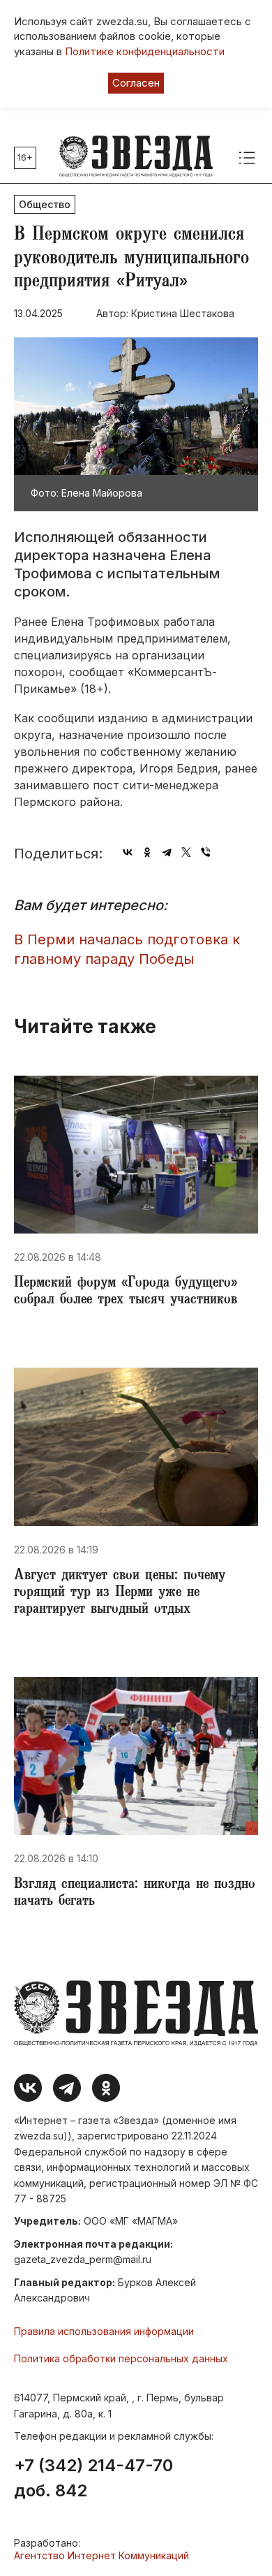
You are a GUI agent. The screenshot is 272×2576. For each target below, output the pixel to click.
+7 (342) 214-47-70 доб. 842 (93, 2478)
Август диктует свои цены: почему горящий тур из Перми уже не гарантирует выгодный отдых (120, 1593)
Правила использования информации (104, 2331)
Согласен (136, 83)
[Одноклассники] (147, 852)
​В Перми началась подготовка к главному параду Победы (127, 950)
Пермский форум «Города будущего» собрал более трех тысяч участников (126, 1292)
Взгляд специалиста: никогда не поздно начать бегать (135, 1894)
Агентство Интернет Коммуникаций (101, 2555)
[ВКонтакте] (128, 852)
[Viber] (206, 852)
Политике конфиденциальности (145, 51)
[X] (186, 852)
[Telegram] (167, 852)
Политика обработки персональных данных (121, 2358)
